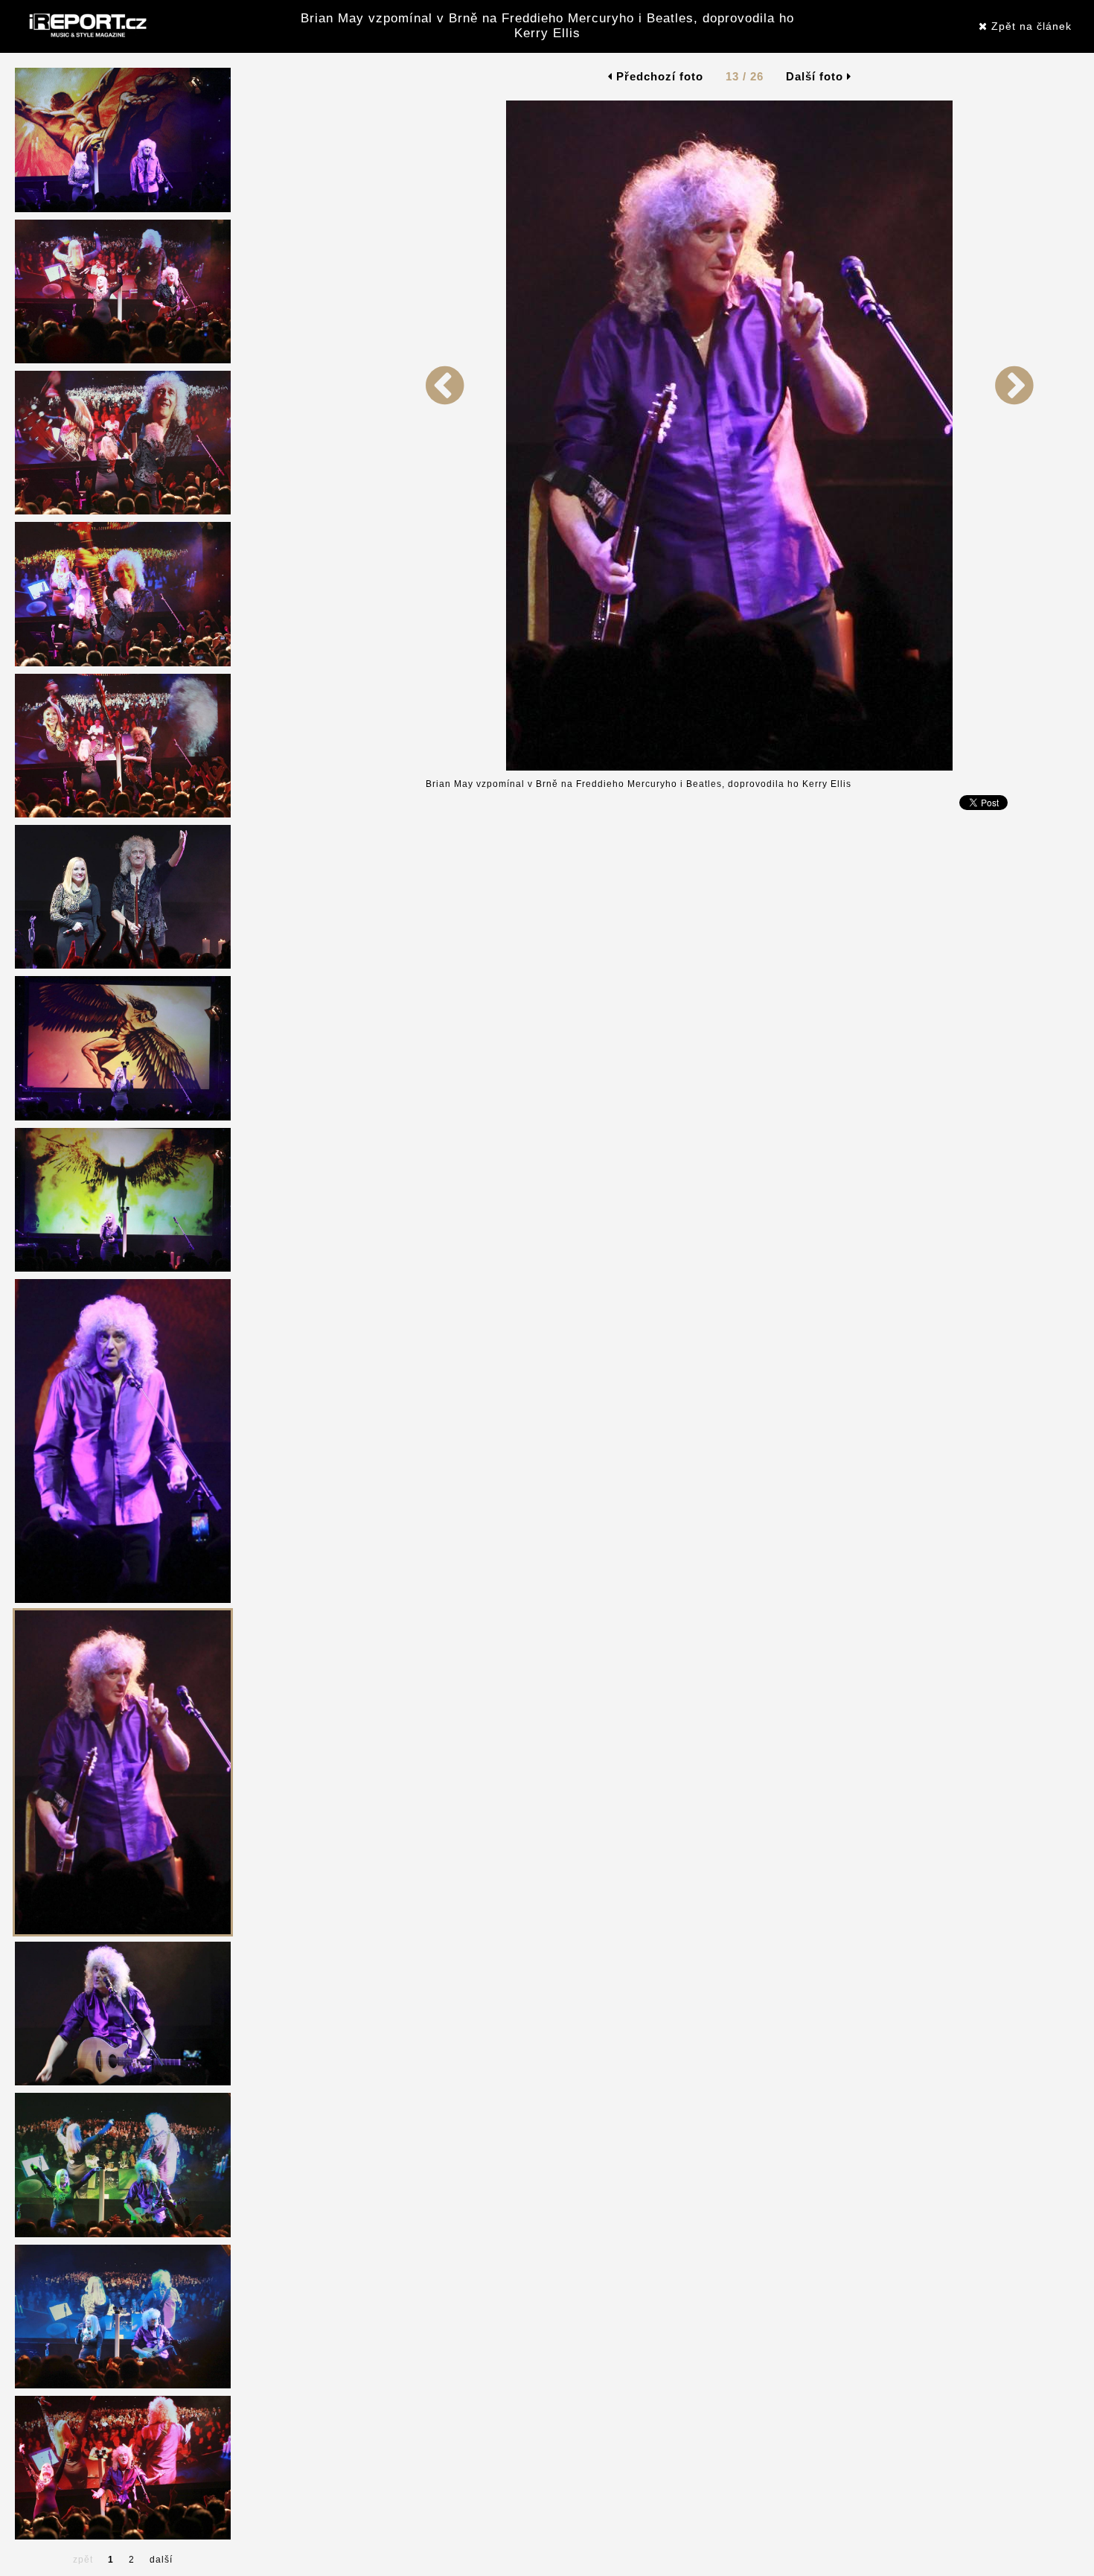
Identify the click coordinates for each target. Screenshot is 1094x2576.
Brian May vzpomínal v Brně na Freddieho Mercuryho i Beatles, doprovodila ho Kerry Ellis (547, 26)
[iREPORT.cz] (86, 26)
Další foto (816, 76)
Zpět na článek (1030, 26)
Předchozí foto (658, 76)
